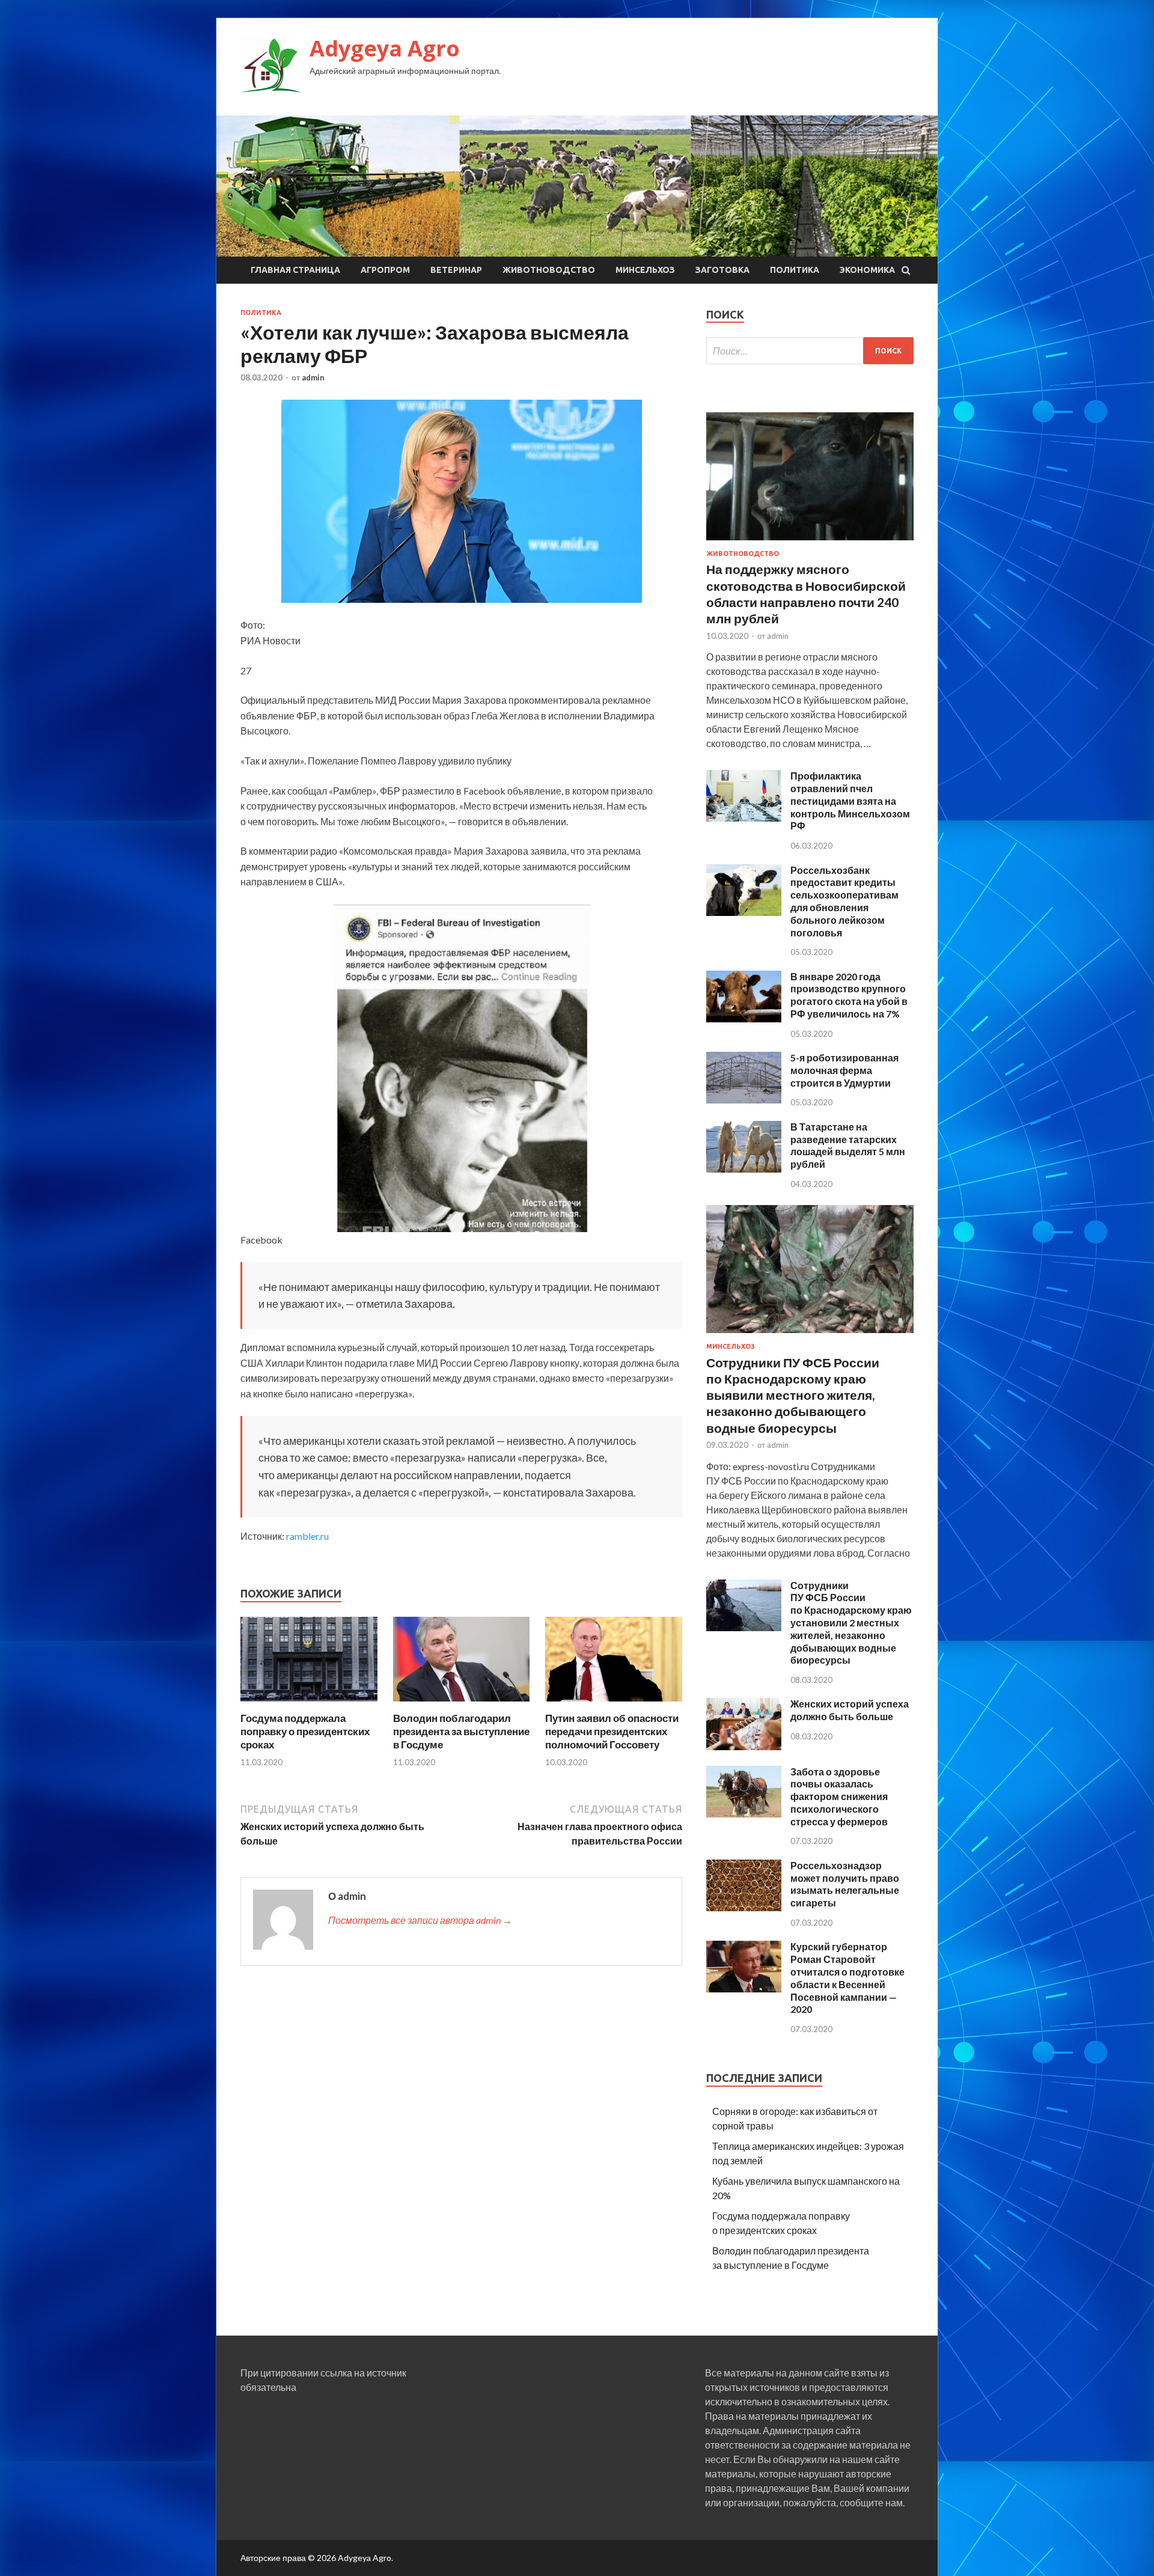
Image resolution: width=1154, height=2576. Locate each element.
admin (313, 377)
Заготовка (722, 270)
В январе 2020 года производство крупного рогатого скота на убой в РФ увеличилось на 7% (849, 995)
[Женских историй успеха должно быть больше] (744, 1746)
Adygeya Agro (385, 48)
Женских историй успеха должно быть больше (850, 1710)
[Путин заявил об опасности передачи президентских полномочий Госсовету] (614, 1704)
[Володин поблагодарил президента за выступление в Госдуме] (462, 1704)
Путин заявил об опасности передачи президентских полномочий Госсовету (612, 1731)
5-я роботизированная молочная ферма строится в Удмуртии (844, 1070)
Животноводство (549, 270)
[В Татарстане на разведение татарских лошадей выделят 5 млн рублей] (744, 1169)
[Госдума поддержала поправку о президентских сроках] (309, 1704)
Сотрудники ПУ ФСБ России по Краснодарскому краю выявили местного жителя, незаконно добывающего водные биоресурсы (793, 1395)
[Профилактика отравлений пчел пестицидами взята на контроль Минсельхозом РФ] (744, 818)
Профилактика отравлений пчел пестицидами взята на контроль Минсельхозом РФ (850, 801)
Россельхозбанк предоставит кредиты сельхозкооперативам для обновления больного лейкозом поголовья (844, 901)
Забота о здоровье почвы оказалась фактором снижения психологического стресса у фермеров (839, 1796)
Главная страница (295, 270)
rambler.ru (307, 1536)
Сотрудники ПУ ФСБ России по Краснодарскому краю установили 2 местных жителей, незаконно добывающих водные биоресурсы (851, 1623)
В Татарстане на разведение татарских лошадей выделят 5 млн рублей (848, 1145)
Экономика (867, 270)
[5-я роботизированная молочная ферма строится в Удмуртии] (744, 1100)
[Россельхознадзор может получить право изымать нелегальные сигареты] (744, 1907)
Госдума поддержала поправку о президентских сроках (305, 1731)
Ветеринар (456, 270)
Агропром (385, 270)
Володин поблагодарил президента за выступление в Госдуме (461, 1731)
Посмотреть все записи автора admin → (420, 1920)
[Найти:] (810, 351)
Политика (795, 270)
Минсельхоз (645, 270)
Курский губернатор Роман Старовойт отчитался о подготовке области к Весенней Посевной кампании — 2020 (847, 1978)
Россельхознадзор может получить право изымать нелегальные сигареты (845, 1884)
